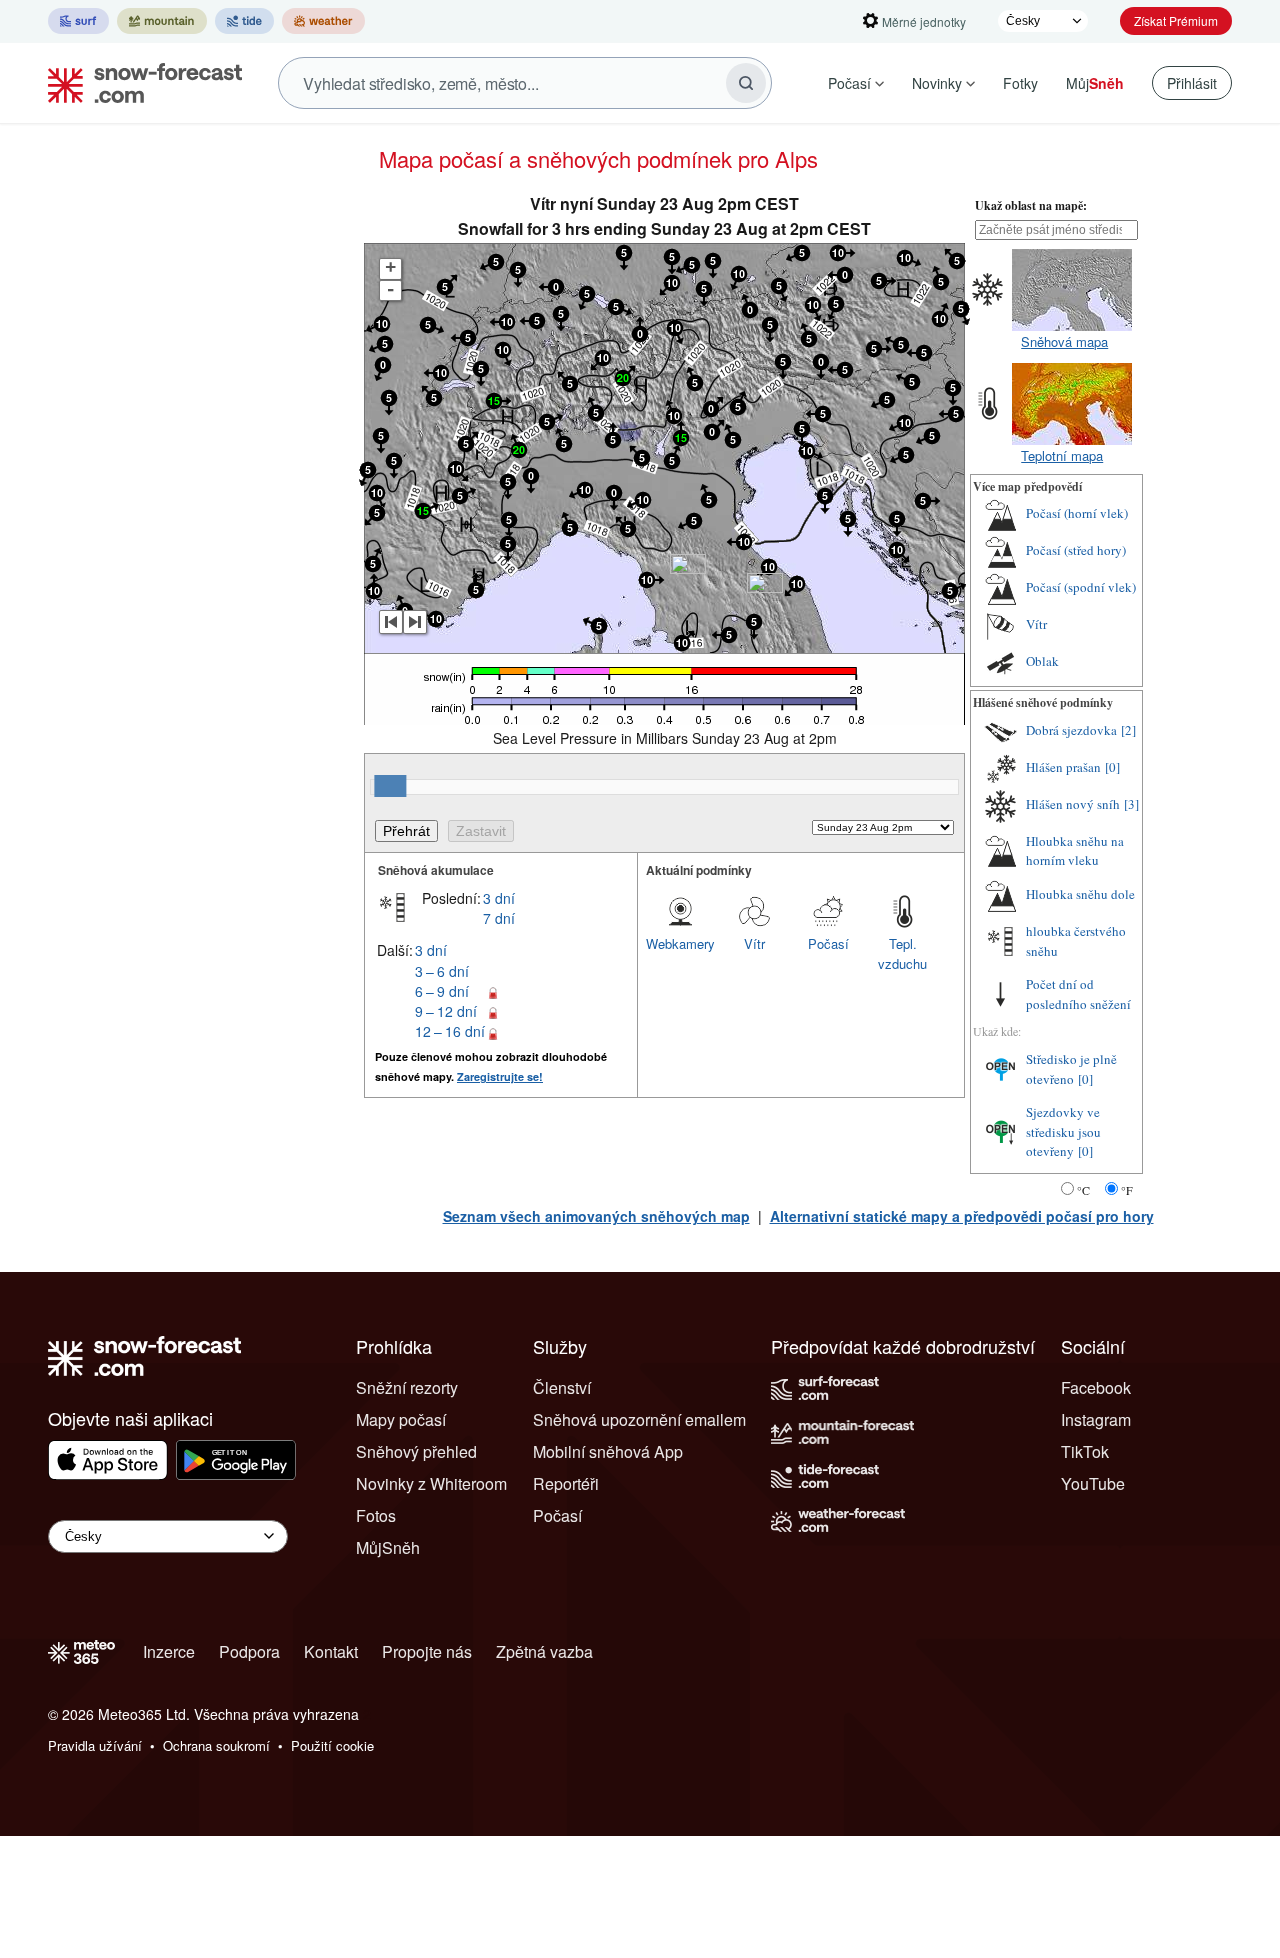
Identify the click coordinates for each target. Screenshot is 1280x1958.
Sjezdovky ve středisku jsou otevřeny (1063, 1131)
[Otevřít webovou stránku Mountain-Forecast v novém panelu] (162, 21)
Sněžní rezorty (407, 1387)
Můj (1095, 83)
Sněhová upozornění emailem (639, 1419)
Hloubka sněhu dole (1080, 894)
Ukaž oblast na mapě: (1031, 205)
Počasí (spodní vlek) (1081, 587)
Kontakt (331, 1651)
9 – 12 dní (446, 1011)
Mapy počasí (401, 1419)
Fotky (1020, 83)
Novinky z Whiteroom (431, 1483)
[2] (1128, 730)
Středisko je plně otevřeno (1071, 1069)
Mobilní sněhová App (608, 1451)
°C (1083, 1190)
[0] (1112, 767)
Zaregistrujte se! (500, 1076)
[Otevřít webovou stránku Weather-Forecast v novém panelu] (323, 21)
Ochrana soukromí (216, 1745)
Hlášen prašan (1063, 767)
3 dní (499, 898)
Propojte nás (427, 1651)
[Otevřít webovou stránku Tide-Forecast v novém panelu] (244, 21)
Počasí (849, 83)
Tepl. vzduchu (902, 953)
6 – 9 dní (442, 991)
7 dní (499, 918)
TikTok (1085, 1451)
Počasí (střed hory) (1076, 550)
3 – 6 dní (442, 971)
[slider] (390, 786)
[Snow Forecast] (139, 83)
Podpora (249, 1651)
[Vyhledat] (746, 83)
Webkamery (680, 943)
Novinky (937, 83)
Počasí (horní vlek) (1077, 513)
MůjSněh (388, 1547)
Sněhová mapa (1064, 341)
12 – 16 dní (450, 1031)
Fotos (376, 1515)
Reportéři (566, 1483)
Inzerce (169, 1651)
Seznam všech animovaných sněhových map (596, 1216)
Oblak (1042, 661)
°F (1127, 1190)
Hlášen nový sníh (1073, 804)
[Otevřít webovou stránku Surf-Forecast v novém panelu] (78, 21)
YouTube (1093, 1483)
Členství (562, 1387)
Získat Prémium (1176, 20)
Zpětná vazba (544, 1651)
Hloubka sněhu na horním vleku (1075, 851)
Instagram (1096, 1419)
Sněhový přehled (416, 1451)
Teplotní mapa (1062, 455)
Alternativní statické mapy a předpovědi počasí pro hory (962, 1216)
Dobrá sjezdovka (1071, 730)
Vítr (754, 943)
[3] (1131, 804)
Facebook (1096, 1387)
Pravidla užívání (95, 1745)
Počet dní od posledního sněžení (1078, 994)
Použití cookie (332, 1745)
